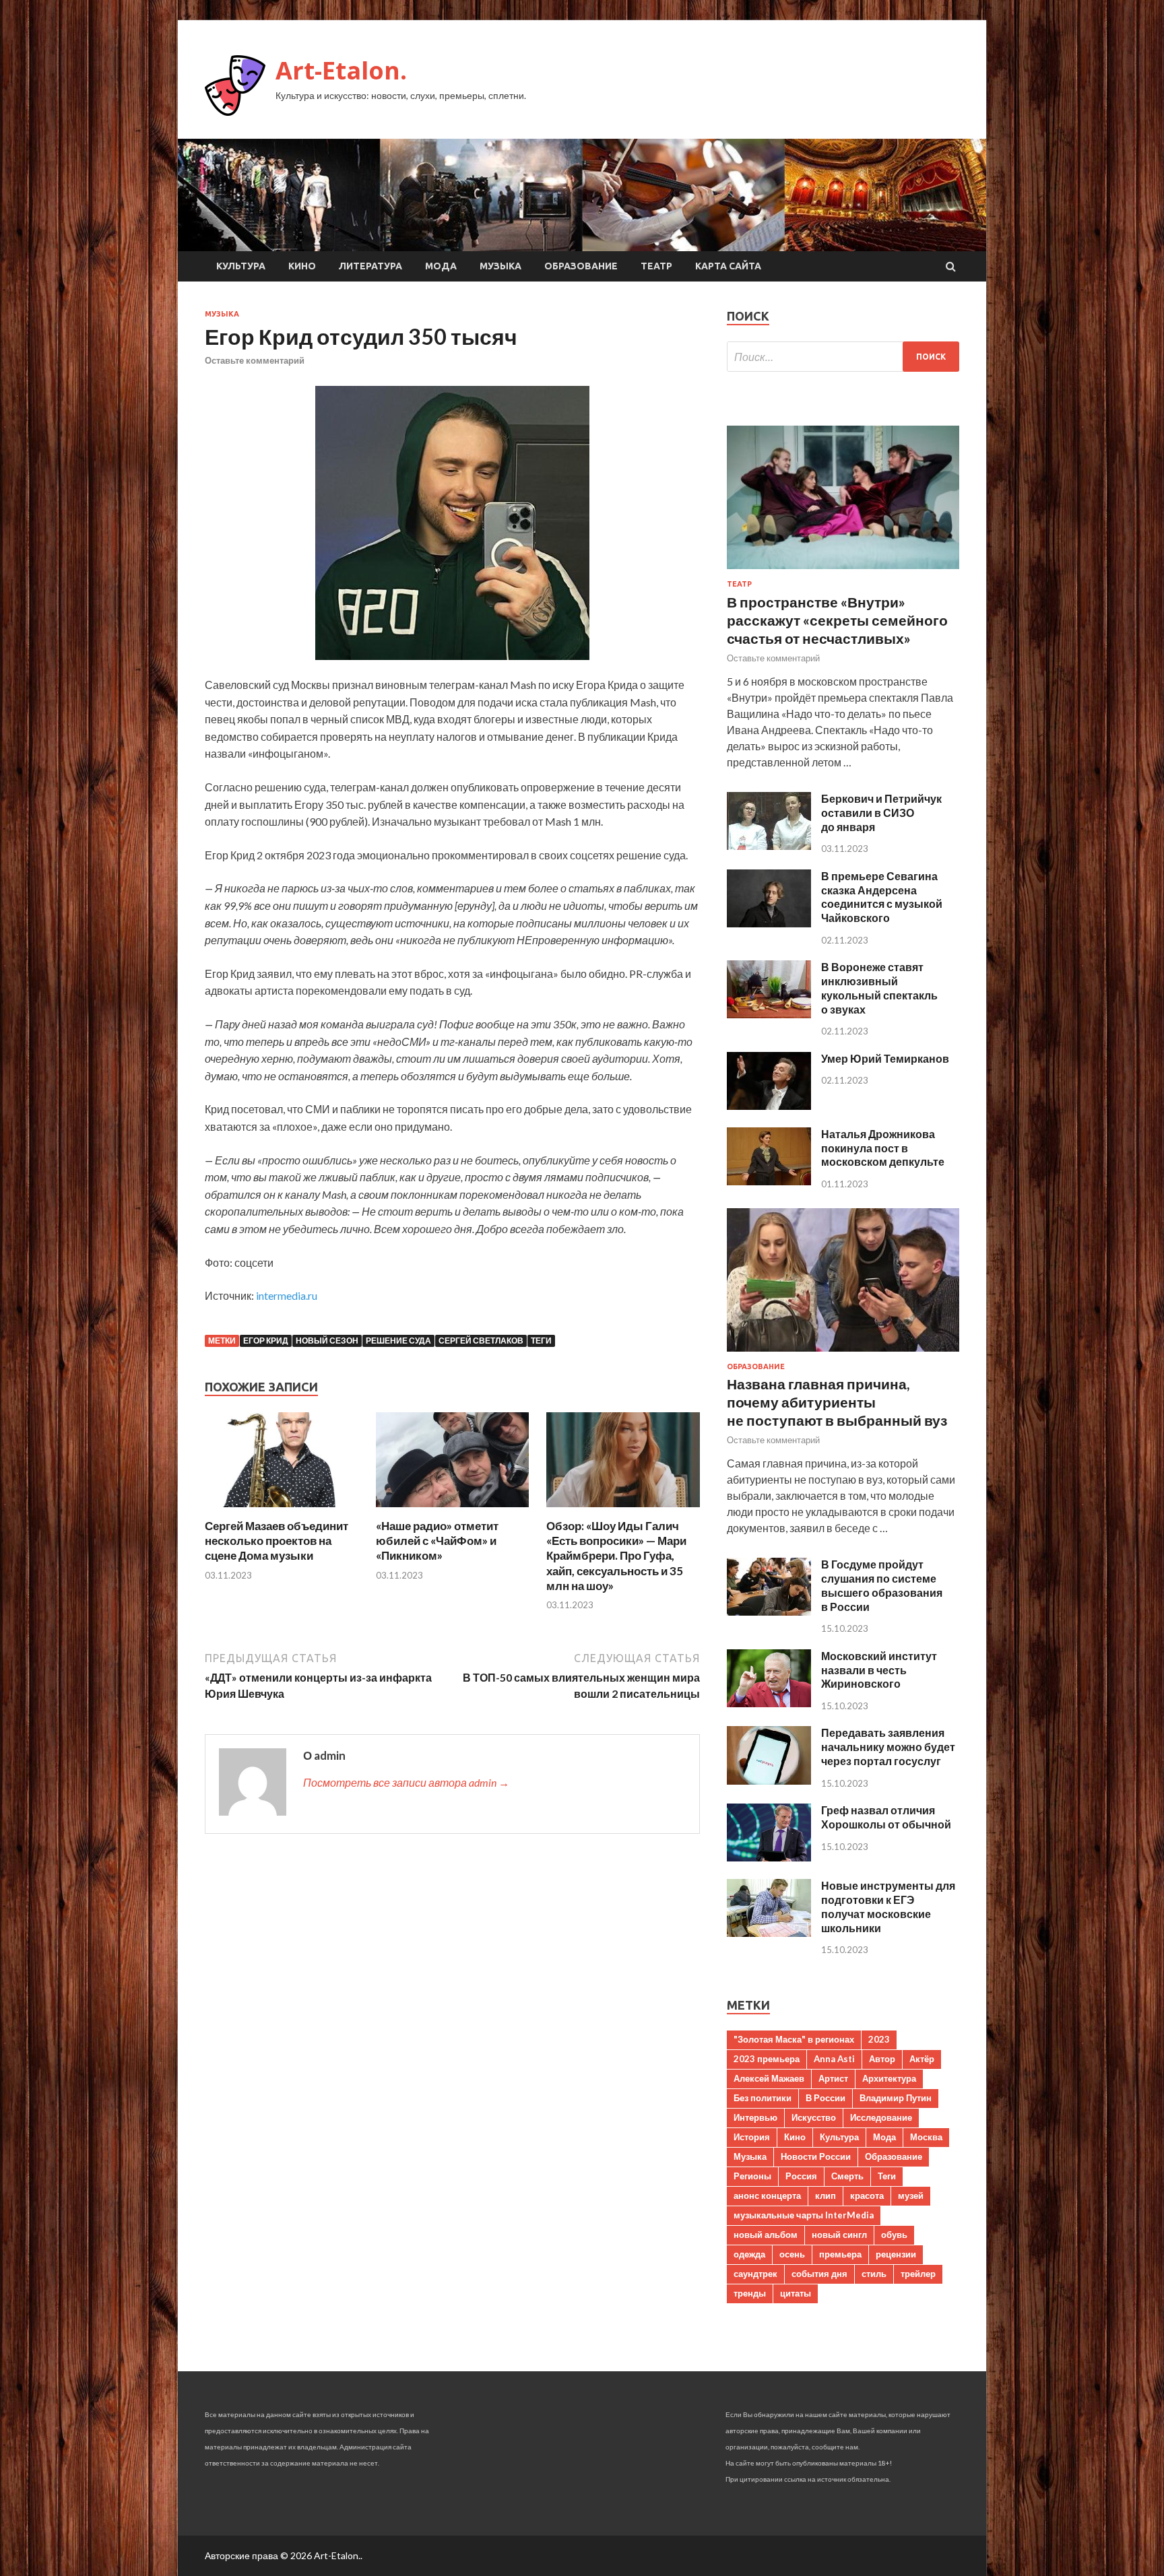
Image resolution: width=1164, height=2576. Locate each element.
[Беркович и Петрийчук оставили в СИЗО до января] (769, 846)
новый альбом (766, 2235)
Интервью (755, 2117)
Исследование (881, 2117)
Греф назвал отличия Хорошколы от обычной (886, 1817)
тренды (750, 2293)
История (752, 2137)
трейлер (918, 2274)
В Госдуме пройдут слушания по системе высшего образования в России (882, 1585)
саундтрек (755, 2274)
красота (867, 2195)
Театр (656, 266)
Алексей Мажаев (769, 2078)
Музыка (500, 266)
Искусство (814, 2117)
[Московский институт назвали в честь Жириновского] (769, 1703)
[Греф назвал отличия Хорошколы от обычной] (769, 1857)
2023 (879, 2039)
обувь (894, 2235)
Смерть (847, 2176)
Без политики (763, 2098)
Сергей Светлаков (481, 1341)
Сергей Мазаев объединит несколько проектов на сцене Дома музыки (277, 1541)
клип (826, 2195)
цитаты (796, 2293)
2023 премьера (767, 2059)
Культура (241, 266)
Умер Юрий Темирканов (885, 1058)
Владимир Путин (896, 2098)
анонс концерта (767, 2195)
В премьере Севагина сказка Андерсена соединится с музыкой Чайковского (882, 897)
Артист (833, 2078)
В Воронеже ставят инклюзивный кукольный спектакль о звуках (879, 988)
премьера (840, 2254)
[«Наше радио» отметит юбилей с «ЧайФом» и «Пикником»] (453, 1510)
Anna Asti (834, 2059)
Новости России (816, 2156)
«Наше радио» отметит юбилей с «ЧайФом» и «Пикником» (437, 1541)
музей (911, 2195)
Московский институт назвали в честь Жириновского (879, 1670)
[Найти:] (843, 357)
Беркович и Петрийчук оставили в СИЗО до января (881, 813)
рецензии (896, 2254)
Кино (302, 266)
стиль (874, 2274)
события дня (819, 2274)
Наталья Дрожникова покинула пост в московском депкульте (883, 1148)
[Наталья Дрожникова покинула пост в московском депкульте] (769, 1181)
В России (826, 2098)
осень (792, 2254)
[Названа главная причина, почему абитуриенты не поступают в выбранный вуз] (843, 1354)
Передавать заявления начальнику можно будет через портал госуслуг (888, 1747)
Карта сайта (728, 266)
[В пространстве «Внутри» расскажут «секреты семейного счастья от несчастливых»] (843, 571)
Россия (801, 2176)
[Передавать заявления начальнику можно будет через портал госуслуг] (769, 1780)
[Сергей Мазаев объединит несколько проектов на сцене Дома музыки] (282, 1510)
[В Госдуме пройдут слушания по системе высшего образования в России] (769, 1611)
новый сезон (327, 1341)
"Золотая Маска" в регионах (794, 2039)
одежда (749, 2254)
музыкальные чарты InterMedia (804, 2215)
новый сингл (839, 2235)
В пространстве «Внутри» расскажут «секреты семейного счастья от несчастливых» (837, 620)
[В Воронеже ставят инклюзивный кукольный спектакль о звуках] (769, 1014)
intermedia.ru (287, 1295)
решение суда (398, 1341)
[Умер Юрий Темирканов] (769, 1105)
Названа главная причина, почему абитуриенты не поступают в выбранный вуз (837, 1402)
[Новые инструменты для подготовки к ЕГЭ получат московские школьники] (769, 1933)
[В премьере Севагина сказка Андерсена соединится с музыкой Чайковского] (769, 923)
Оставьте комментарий (255, 360)
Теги (541, 1341)
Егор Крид (266, 1341)
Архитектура (889, 2078)
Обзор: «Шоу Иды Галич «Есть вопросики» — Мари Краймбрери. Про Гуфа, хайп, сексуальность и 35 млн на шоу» (616, 1555)
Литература (370, 266)
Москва (926, 2137)
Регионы (752, 2176)
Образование (581, 266)
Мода (441, 266)
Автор (882, 2059)
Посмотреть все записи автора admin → (406, 1782)
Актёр (922, 2059)
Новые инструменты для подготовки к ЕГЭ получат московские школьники (888, 1906)
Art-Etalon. (341, 70)
